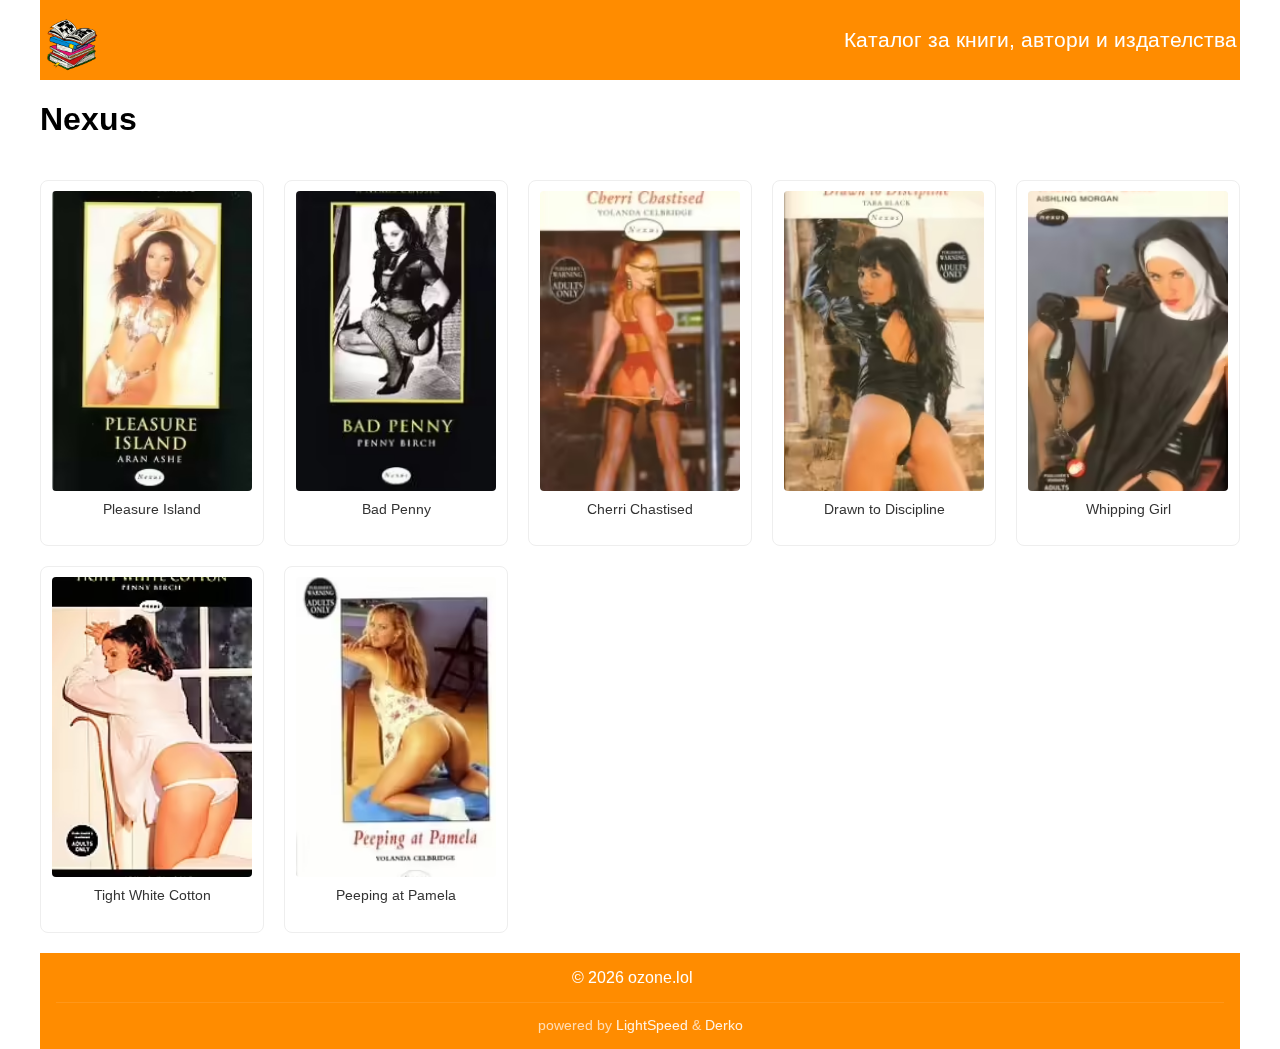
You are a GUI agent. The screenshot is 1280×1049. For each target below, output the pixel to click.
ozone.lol (660, 977)
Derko (724, 1025)
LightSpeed (652, 1025)
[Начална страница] (140, 40)
